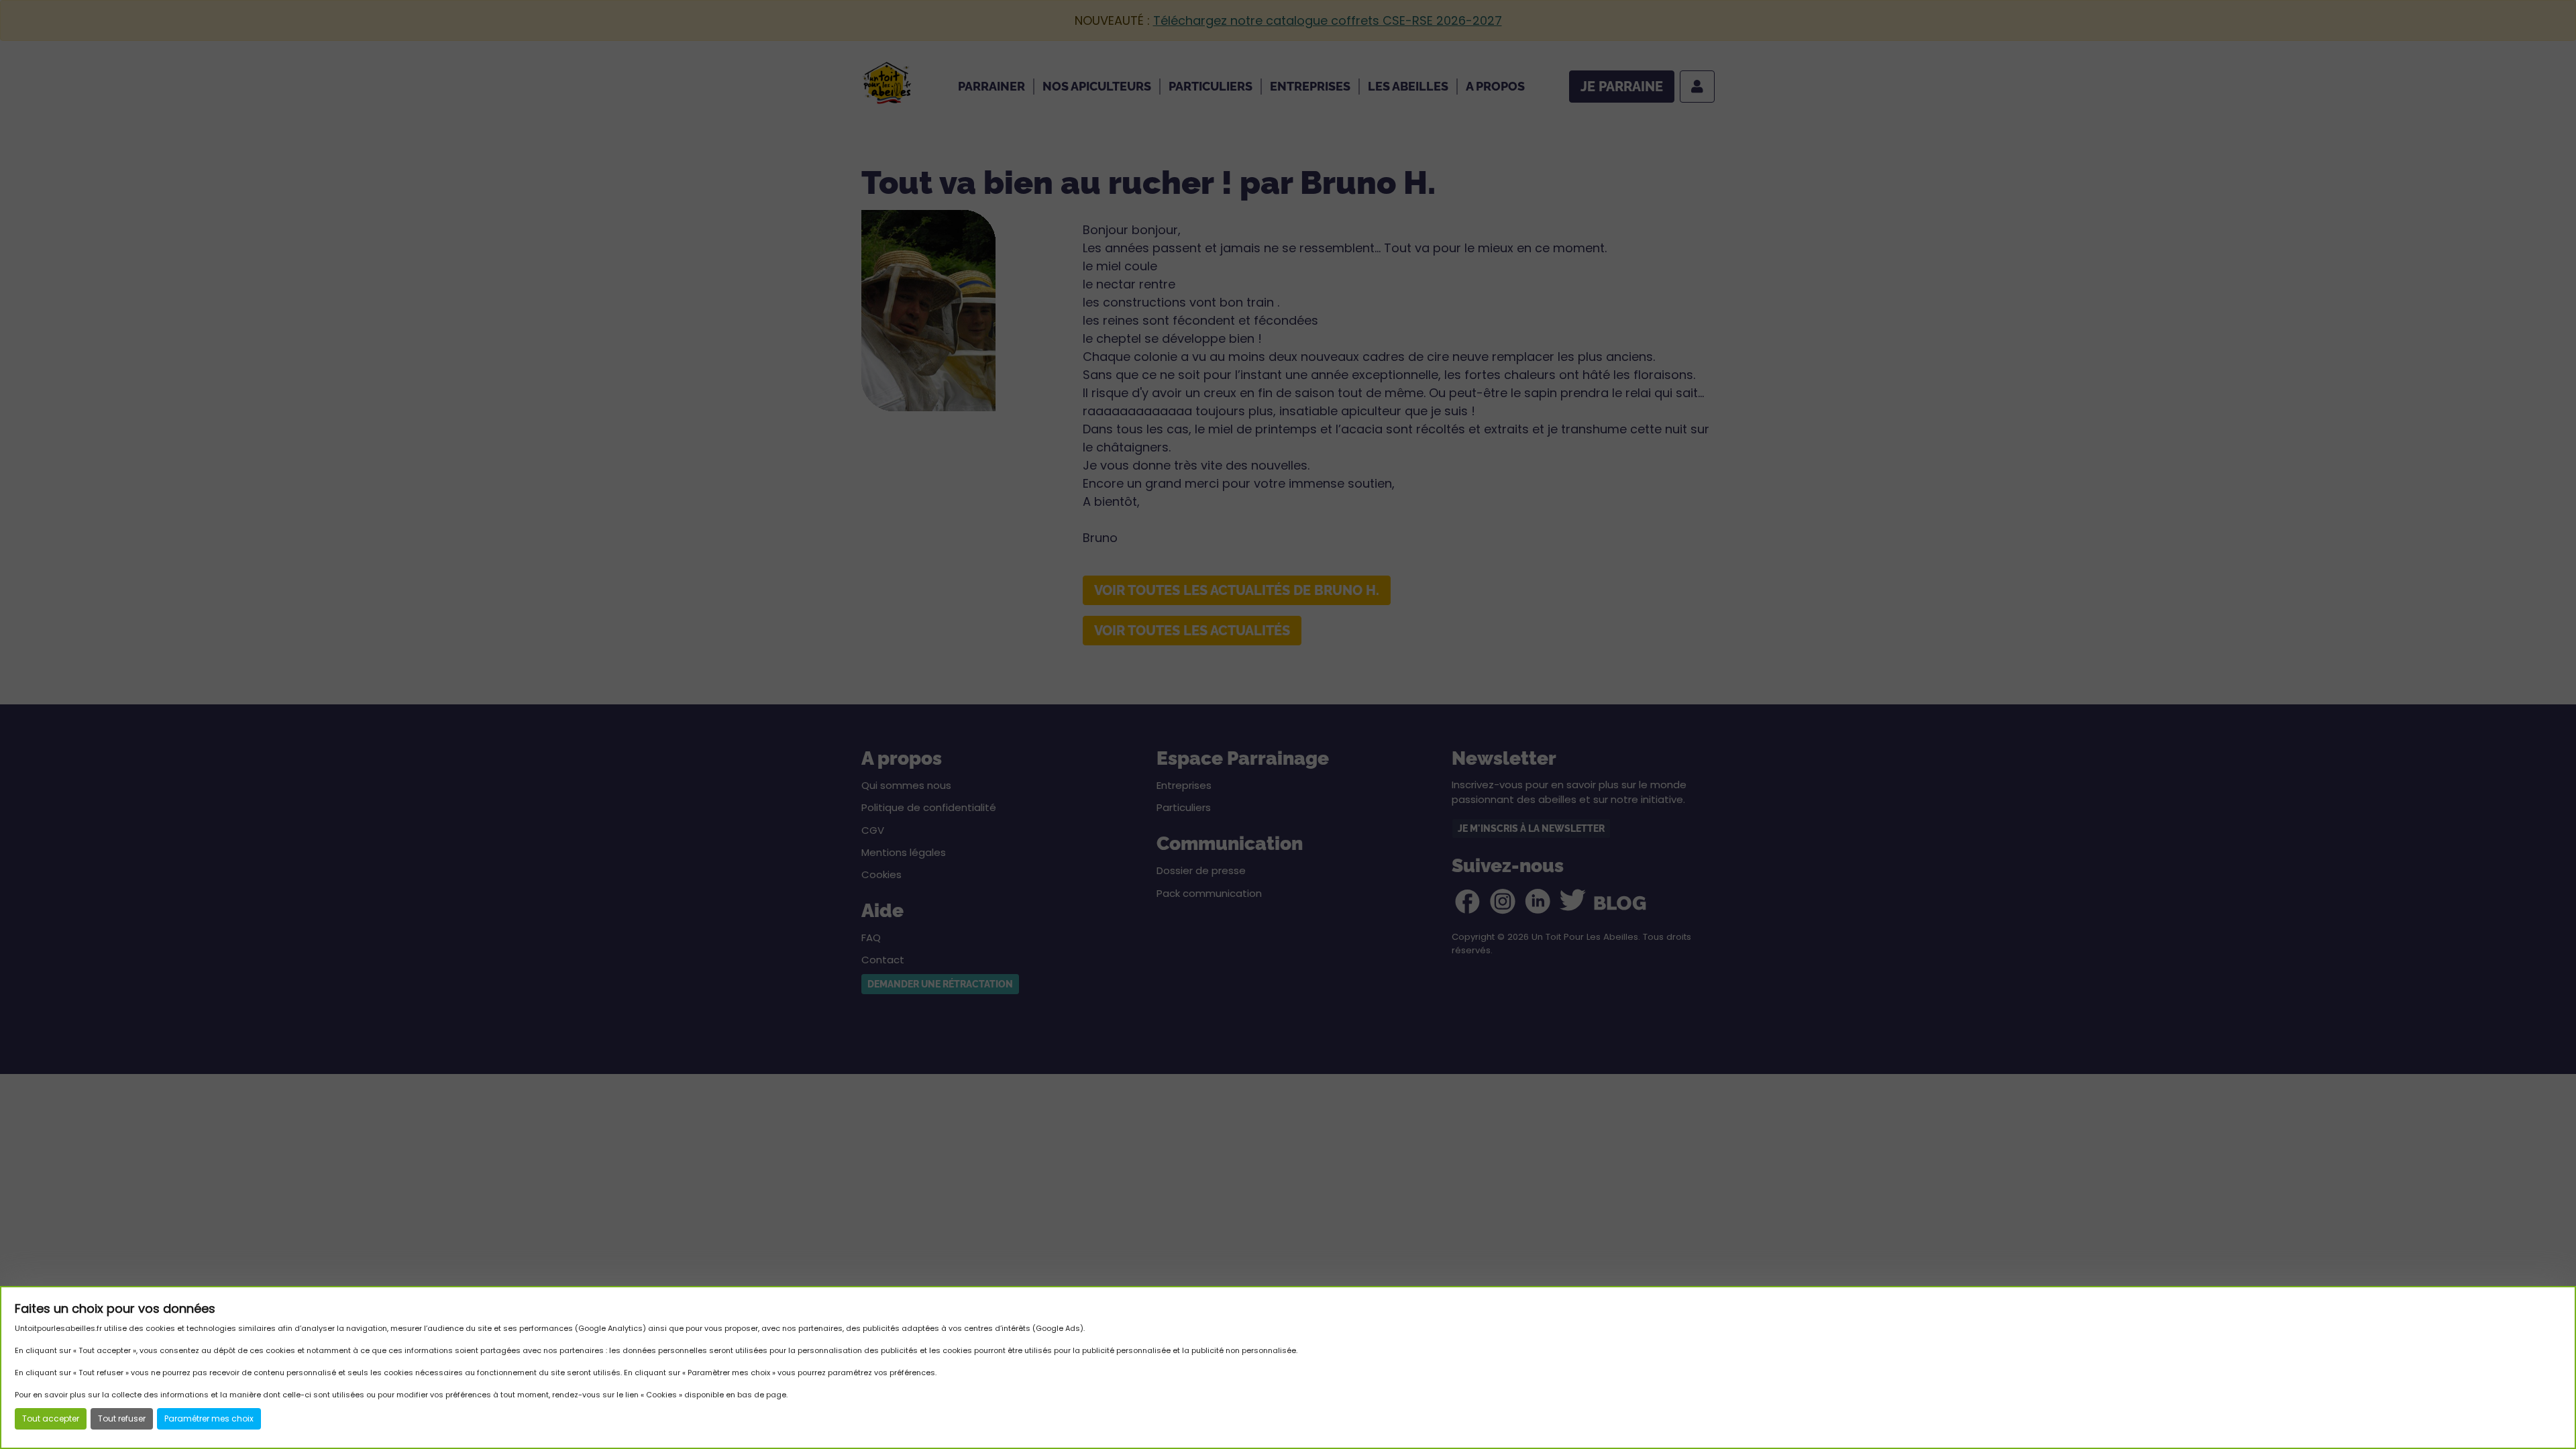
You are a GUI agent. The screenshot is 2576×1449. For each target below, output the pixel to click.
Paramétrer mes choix (209, 1418)
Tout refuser (122, 1418)
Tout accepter (51, 1418)
